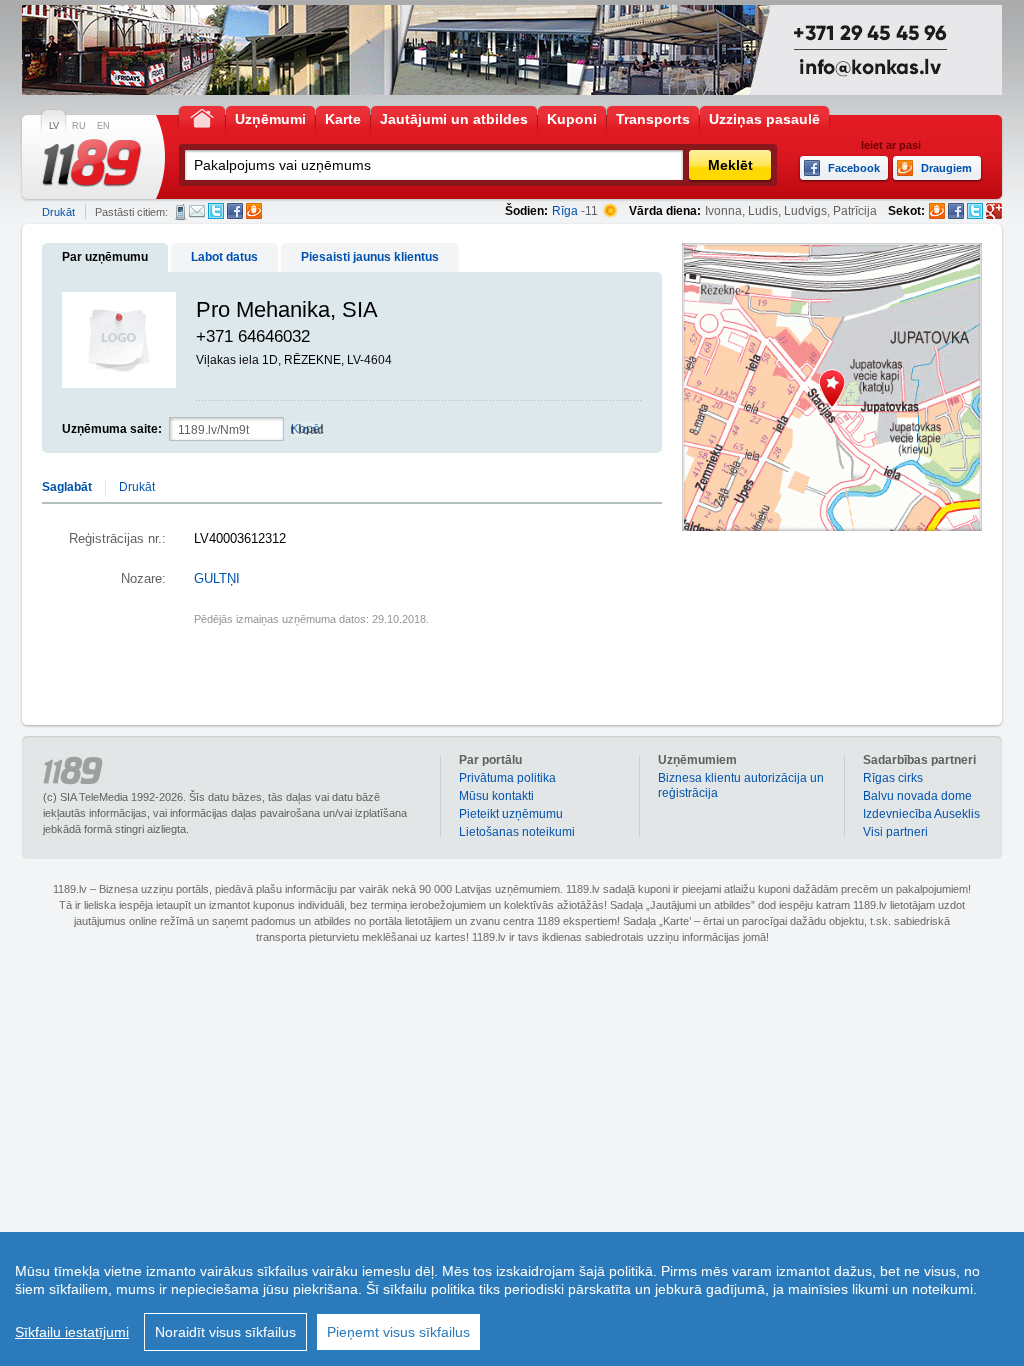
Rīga (565, 211)
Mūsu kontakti (496, 796)
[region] (512, 1299)
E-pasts (197, 211)
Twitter (216, 211)
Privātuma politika (507, 778)
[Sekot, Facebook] (956, 211)
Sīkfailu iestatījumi (72, 1332)
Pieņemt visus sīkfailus (398, 1332)
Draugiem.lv (254, 211)
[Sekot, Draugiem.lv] (937, 211)
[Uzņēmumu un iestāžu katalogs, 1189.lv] (92, 163)
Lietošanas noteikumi (517, 832)
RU (79, 126)
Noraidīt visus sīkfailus (225, 1332)
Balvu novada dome (917, 796)
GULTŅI (217, 579)
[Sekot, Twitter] (975, 211)
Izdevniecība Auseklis (921, 814)
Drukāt (58, 212)
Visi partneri (895, 832)
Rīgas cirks (893, 778)
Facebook (235, 211)
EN (103, 126)
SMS (180, 212)
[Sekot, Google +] (994, 211)
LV (54, 126)
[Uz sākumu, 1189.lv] (202, 117)
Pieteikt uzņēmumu (511, 814)
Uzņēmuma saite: (112, 429)
